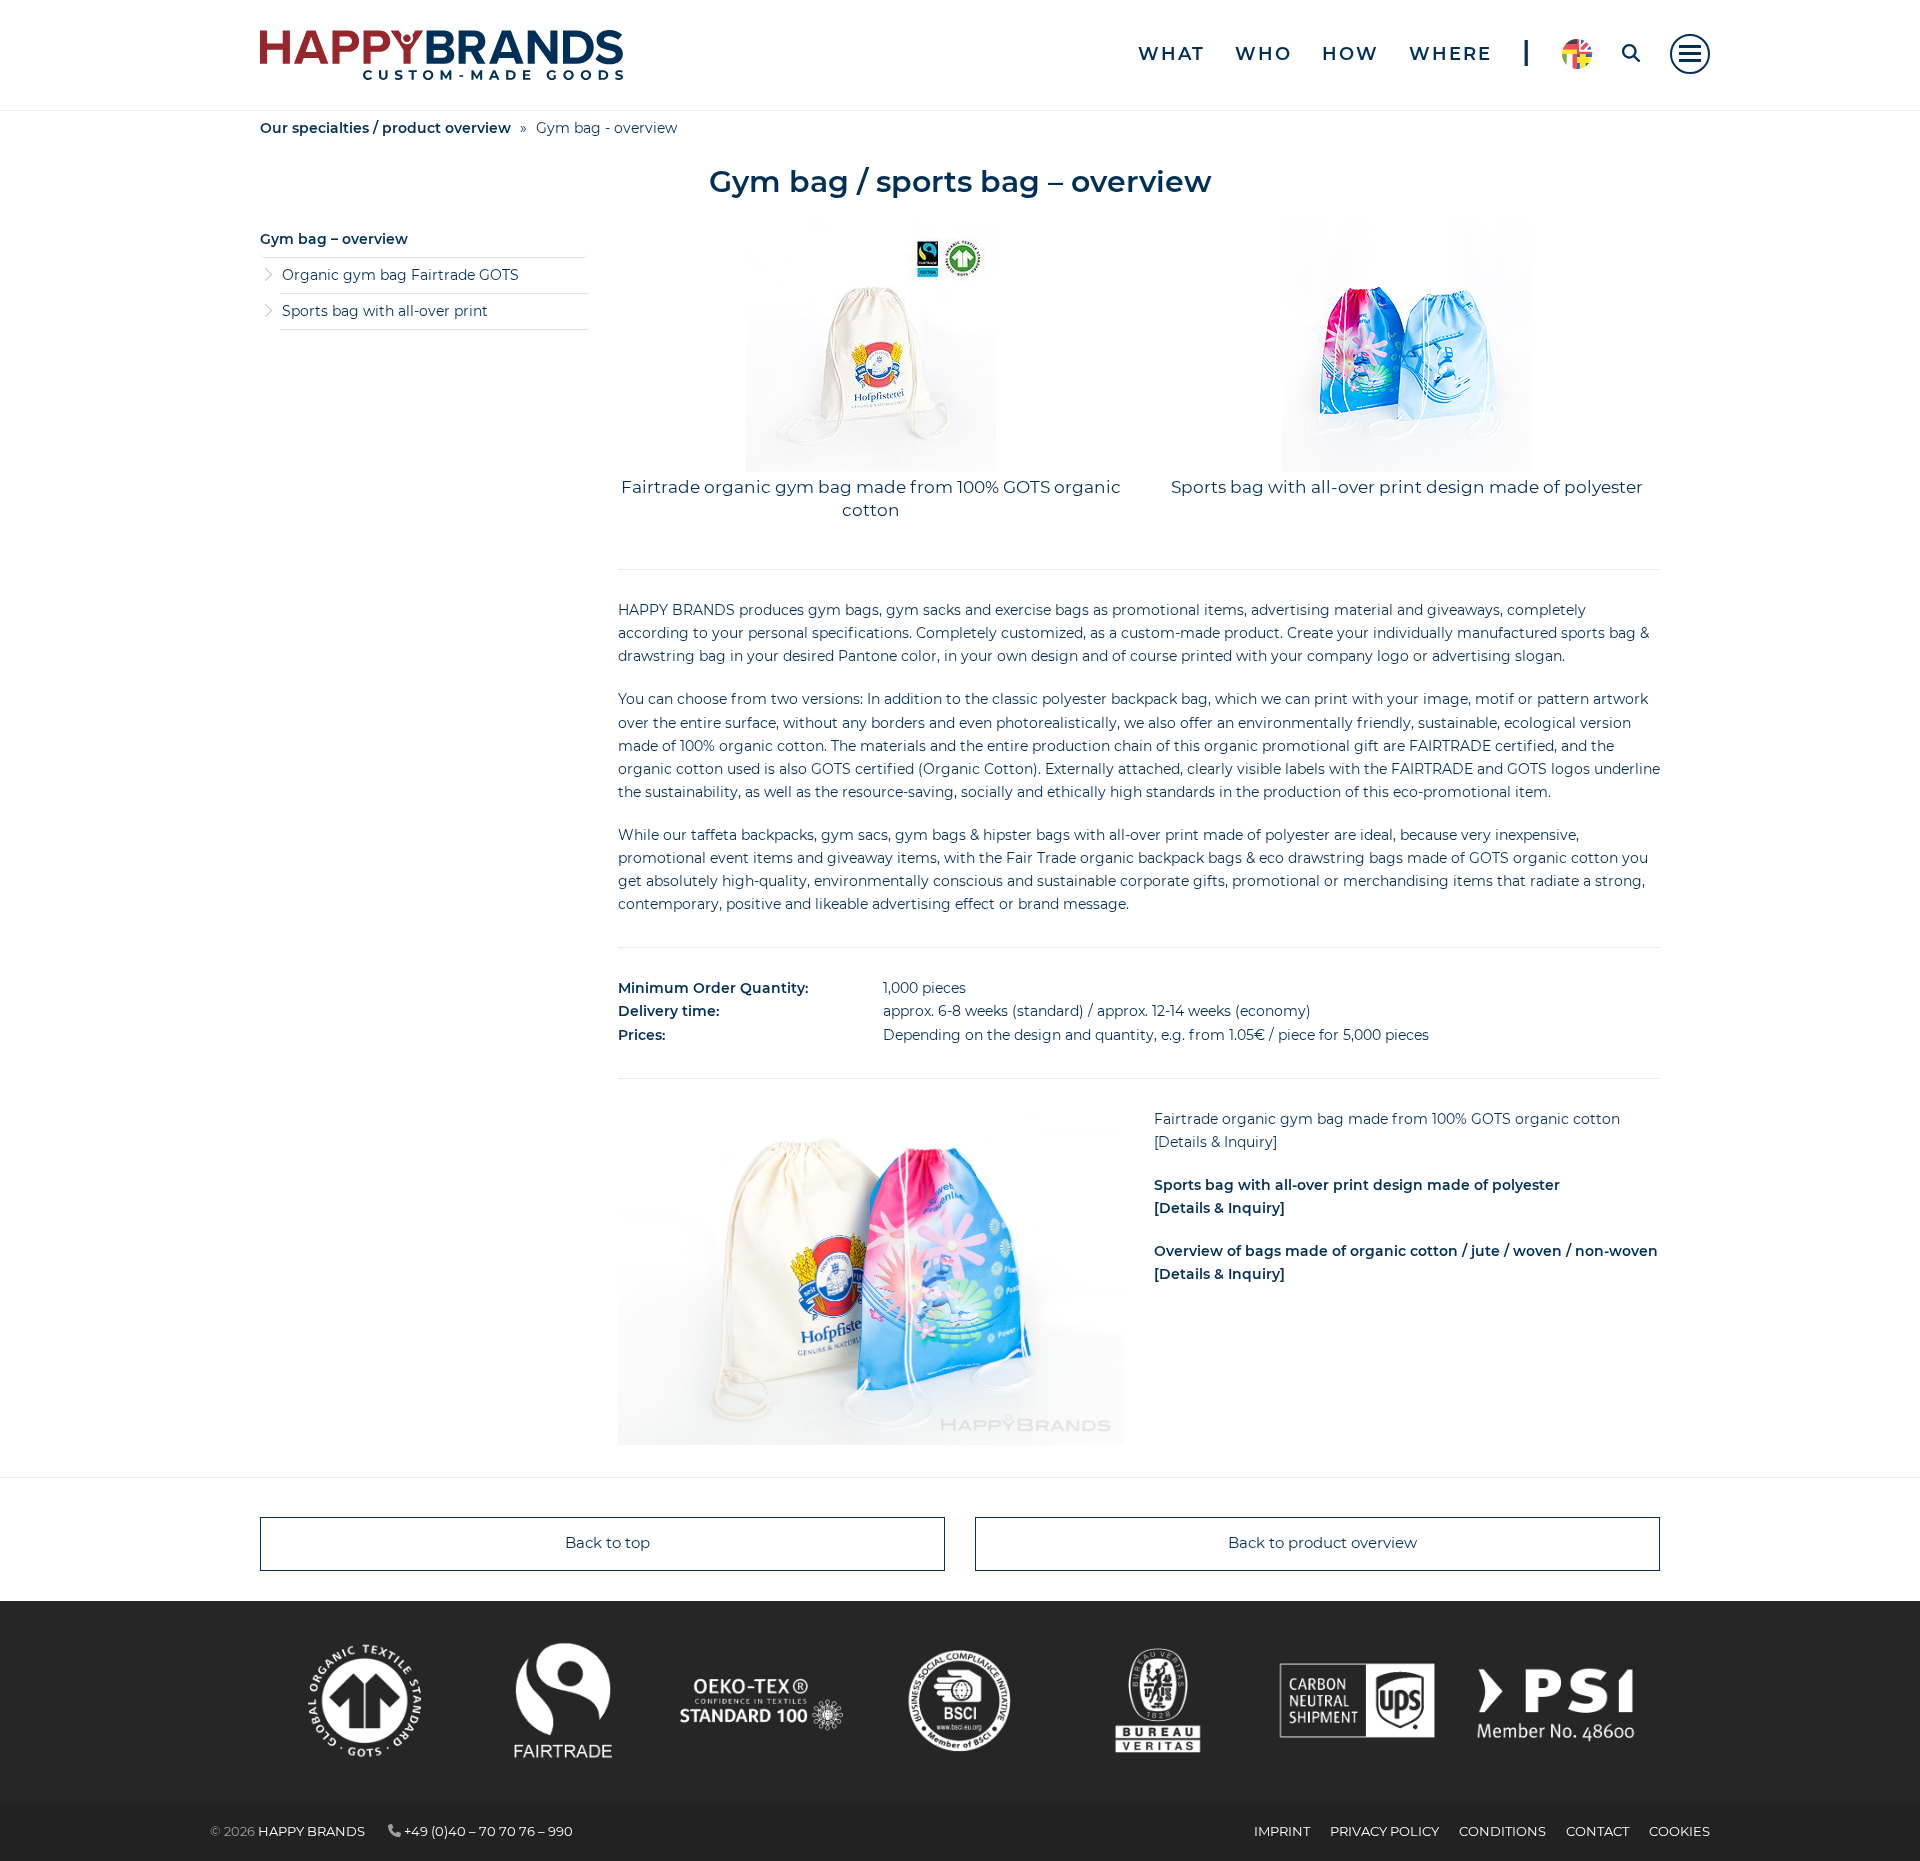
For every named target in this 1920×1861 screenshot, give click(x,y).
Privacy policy (1384, 1831)
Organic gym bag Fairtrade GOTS (400, 275)
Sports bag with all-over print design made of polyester (1407, 487)
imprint (1282, 1831)
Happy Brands (311, 1831)
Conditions (1502, 1831)
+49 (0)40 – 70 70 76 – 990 (488, 1831)
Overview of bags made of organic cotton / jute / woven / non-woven (1406, 1251)
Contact (1597, 1831)
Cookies (1679, 1831)
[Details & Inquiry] (1215, 1142)
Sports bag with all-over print (385, 311)
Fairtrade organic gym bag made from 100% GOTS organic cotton (1387, 1119)
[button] (1690, 54)
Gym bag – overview (334, 239)
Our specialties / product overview (385, 128)
